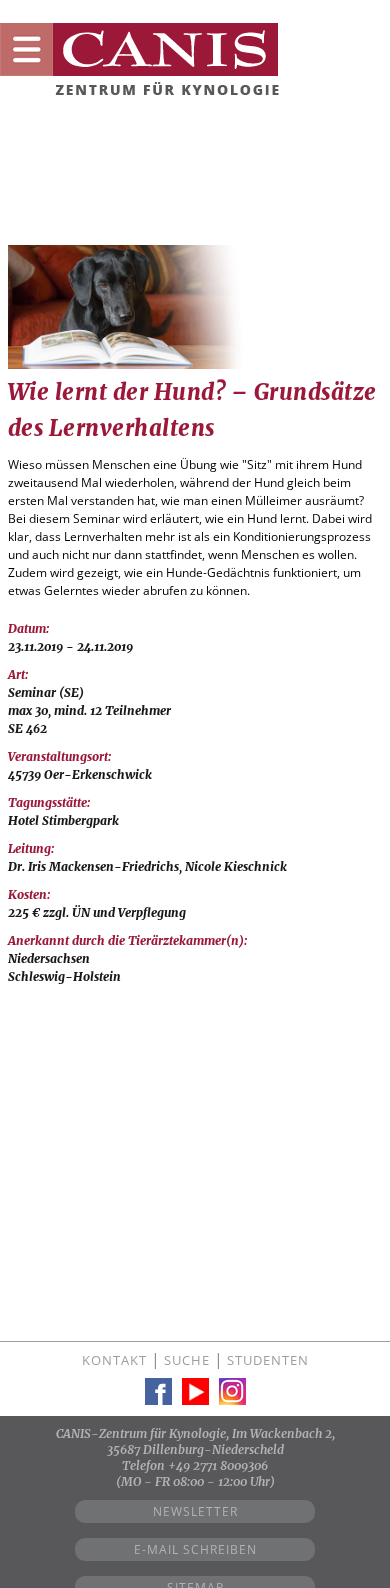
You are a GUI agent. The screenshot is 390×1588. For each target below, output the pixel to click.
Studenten (268, 1360)
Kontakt (114, 1360)
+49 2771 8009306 (218, 1465)
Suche (187, 1360)
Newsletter (195, 1511)
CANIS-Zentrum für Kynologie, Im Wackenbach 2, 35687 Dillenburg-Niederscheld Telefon (195, 1449)
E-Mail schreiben (195, 1549)
